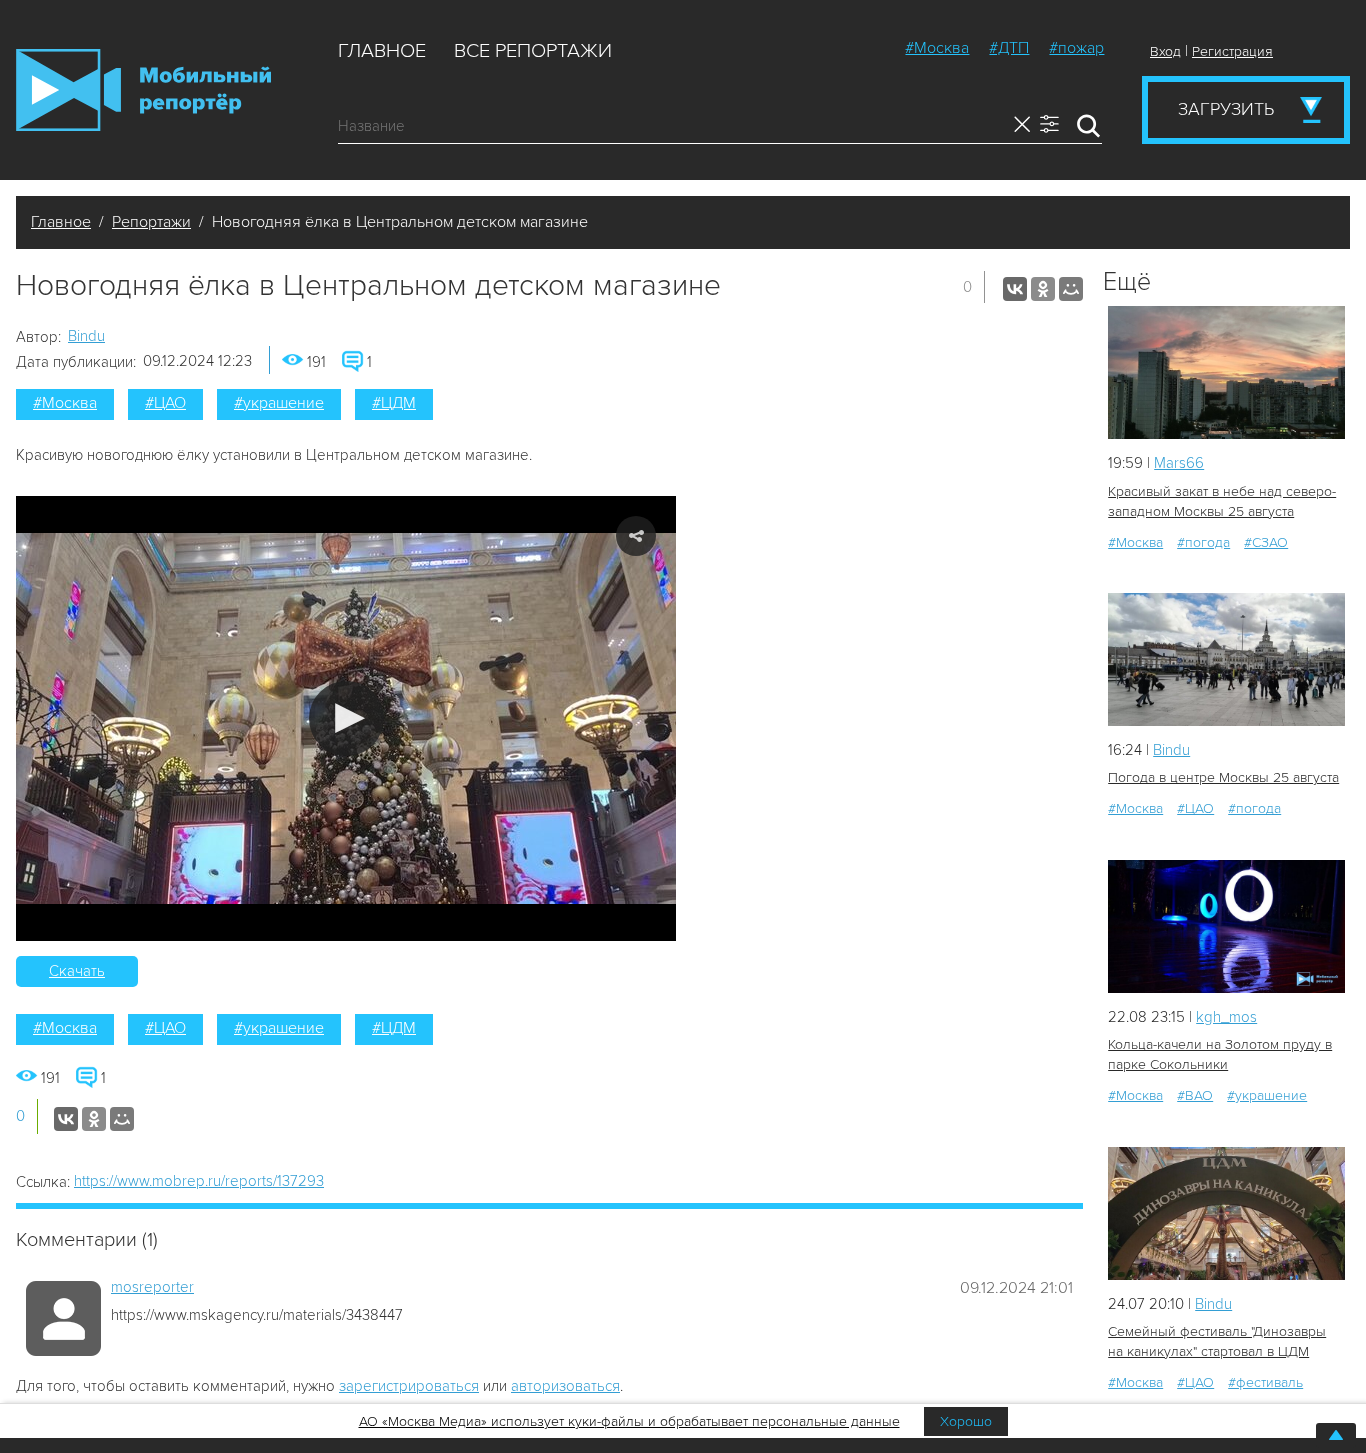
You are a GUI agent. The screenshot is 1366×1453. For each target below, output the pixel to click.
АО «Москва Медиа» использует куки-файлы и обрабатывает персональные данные (629, 1421)
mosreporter (152, 1287)
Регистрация (1232, 51)
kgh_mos (1226, 1017)
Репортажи (151, 222)
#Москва (937, 48)
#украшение (279, 403)
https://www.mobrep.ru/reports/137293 (199, 1181)
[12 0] (1226, 372)
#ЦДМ (394, 403)
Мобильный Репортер (143, 90)
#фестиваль (1265, 1382)
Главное (382, 51)
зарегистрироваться (409, 1386)
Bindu (86, 336)
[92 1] (1226, 1213)
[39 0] (1226, 926)
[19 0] (1226, 659)
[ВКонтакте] (1015, 289)
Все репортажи (533, 51)
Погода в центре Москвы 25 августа (1223, 777)
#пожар (1076, 48)
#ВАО (1195, 1095)
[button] (346, 718)
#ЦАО (165, 403)
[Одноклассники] (1043, 289)
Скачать (77, 971)
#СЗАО (1266, 542)
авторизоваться (565, 1386)
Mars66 (1179, 463)
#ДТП (1009, 48)
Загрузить (1226, 109)
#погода (1203, 542)
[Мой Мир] (1071, 289)
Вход (1165, 51)
